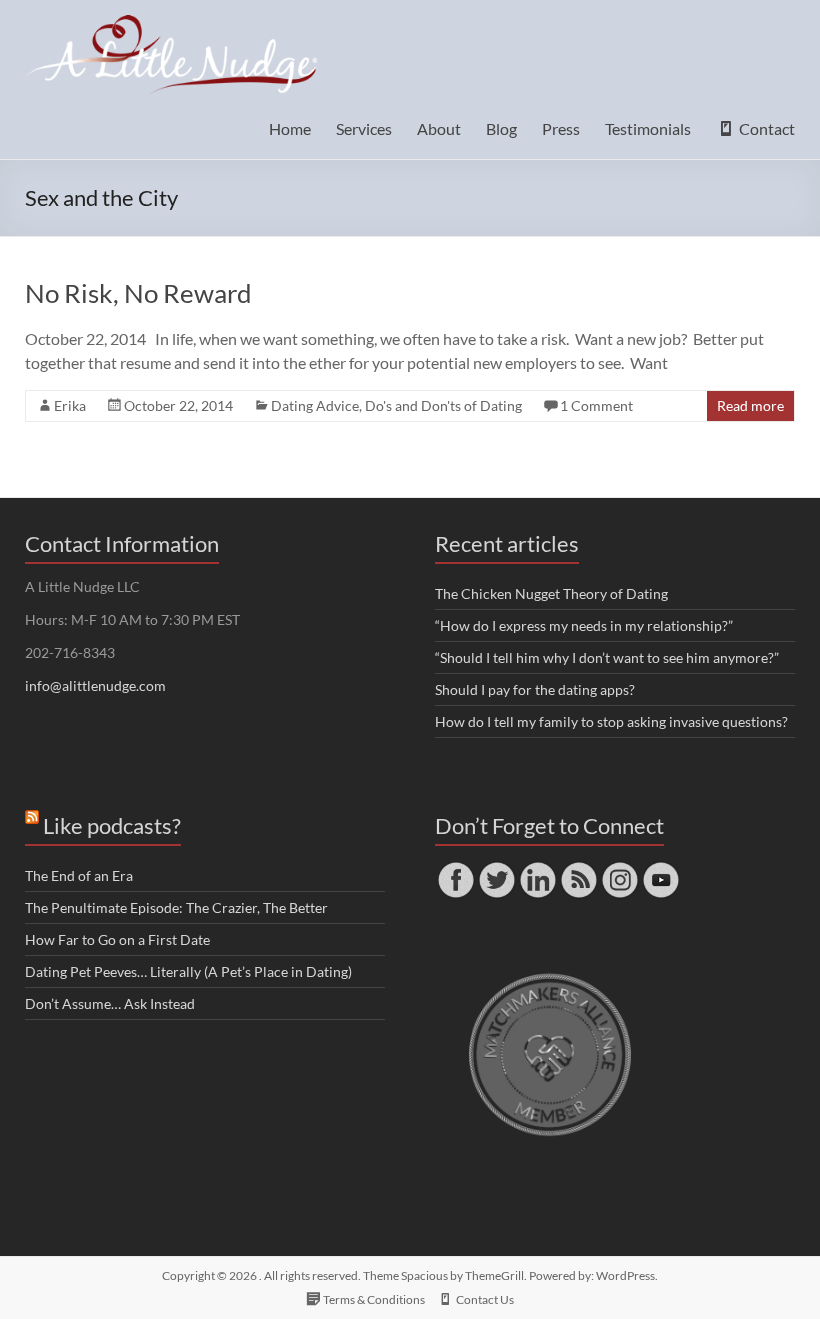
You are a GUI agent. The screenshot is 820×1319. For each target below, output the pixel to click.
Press (561, 128)
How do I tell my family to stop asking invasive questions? (611, 721)
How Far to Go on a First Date (117, 939)
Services (364, 128)
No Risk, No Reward (138, 293)
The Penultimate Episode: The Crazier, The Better (176, 907)
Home (290, 128)
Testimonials (648, 128)
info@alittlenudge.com (95, 685)
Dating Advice (315, 405)
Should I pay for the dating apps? (535, 689)
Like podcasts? (112, 825)
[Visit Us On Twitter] (496, 868)
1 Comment (596, 405)
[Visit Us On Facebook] (455, 868)
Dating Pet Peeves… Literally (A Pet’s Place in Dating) (188, 971)
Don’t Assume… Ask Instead (110, 1003)
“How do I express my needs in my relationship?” (584, 625)
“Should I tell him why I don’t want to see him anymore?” (607, 657)
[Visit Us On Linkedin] (537, 868)
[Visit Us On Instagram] (619, 868)
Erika (70, 405)
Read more (750, 405)
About (439, 128)
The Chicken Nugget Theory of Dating (551, 593)
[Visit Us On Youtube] (660, 868)
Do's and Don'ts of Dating (443, 405)
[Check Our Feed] (578, 868)
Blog (501, 128)
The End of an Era (79, 875)
